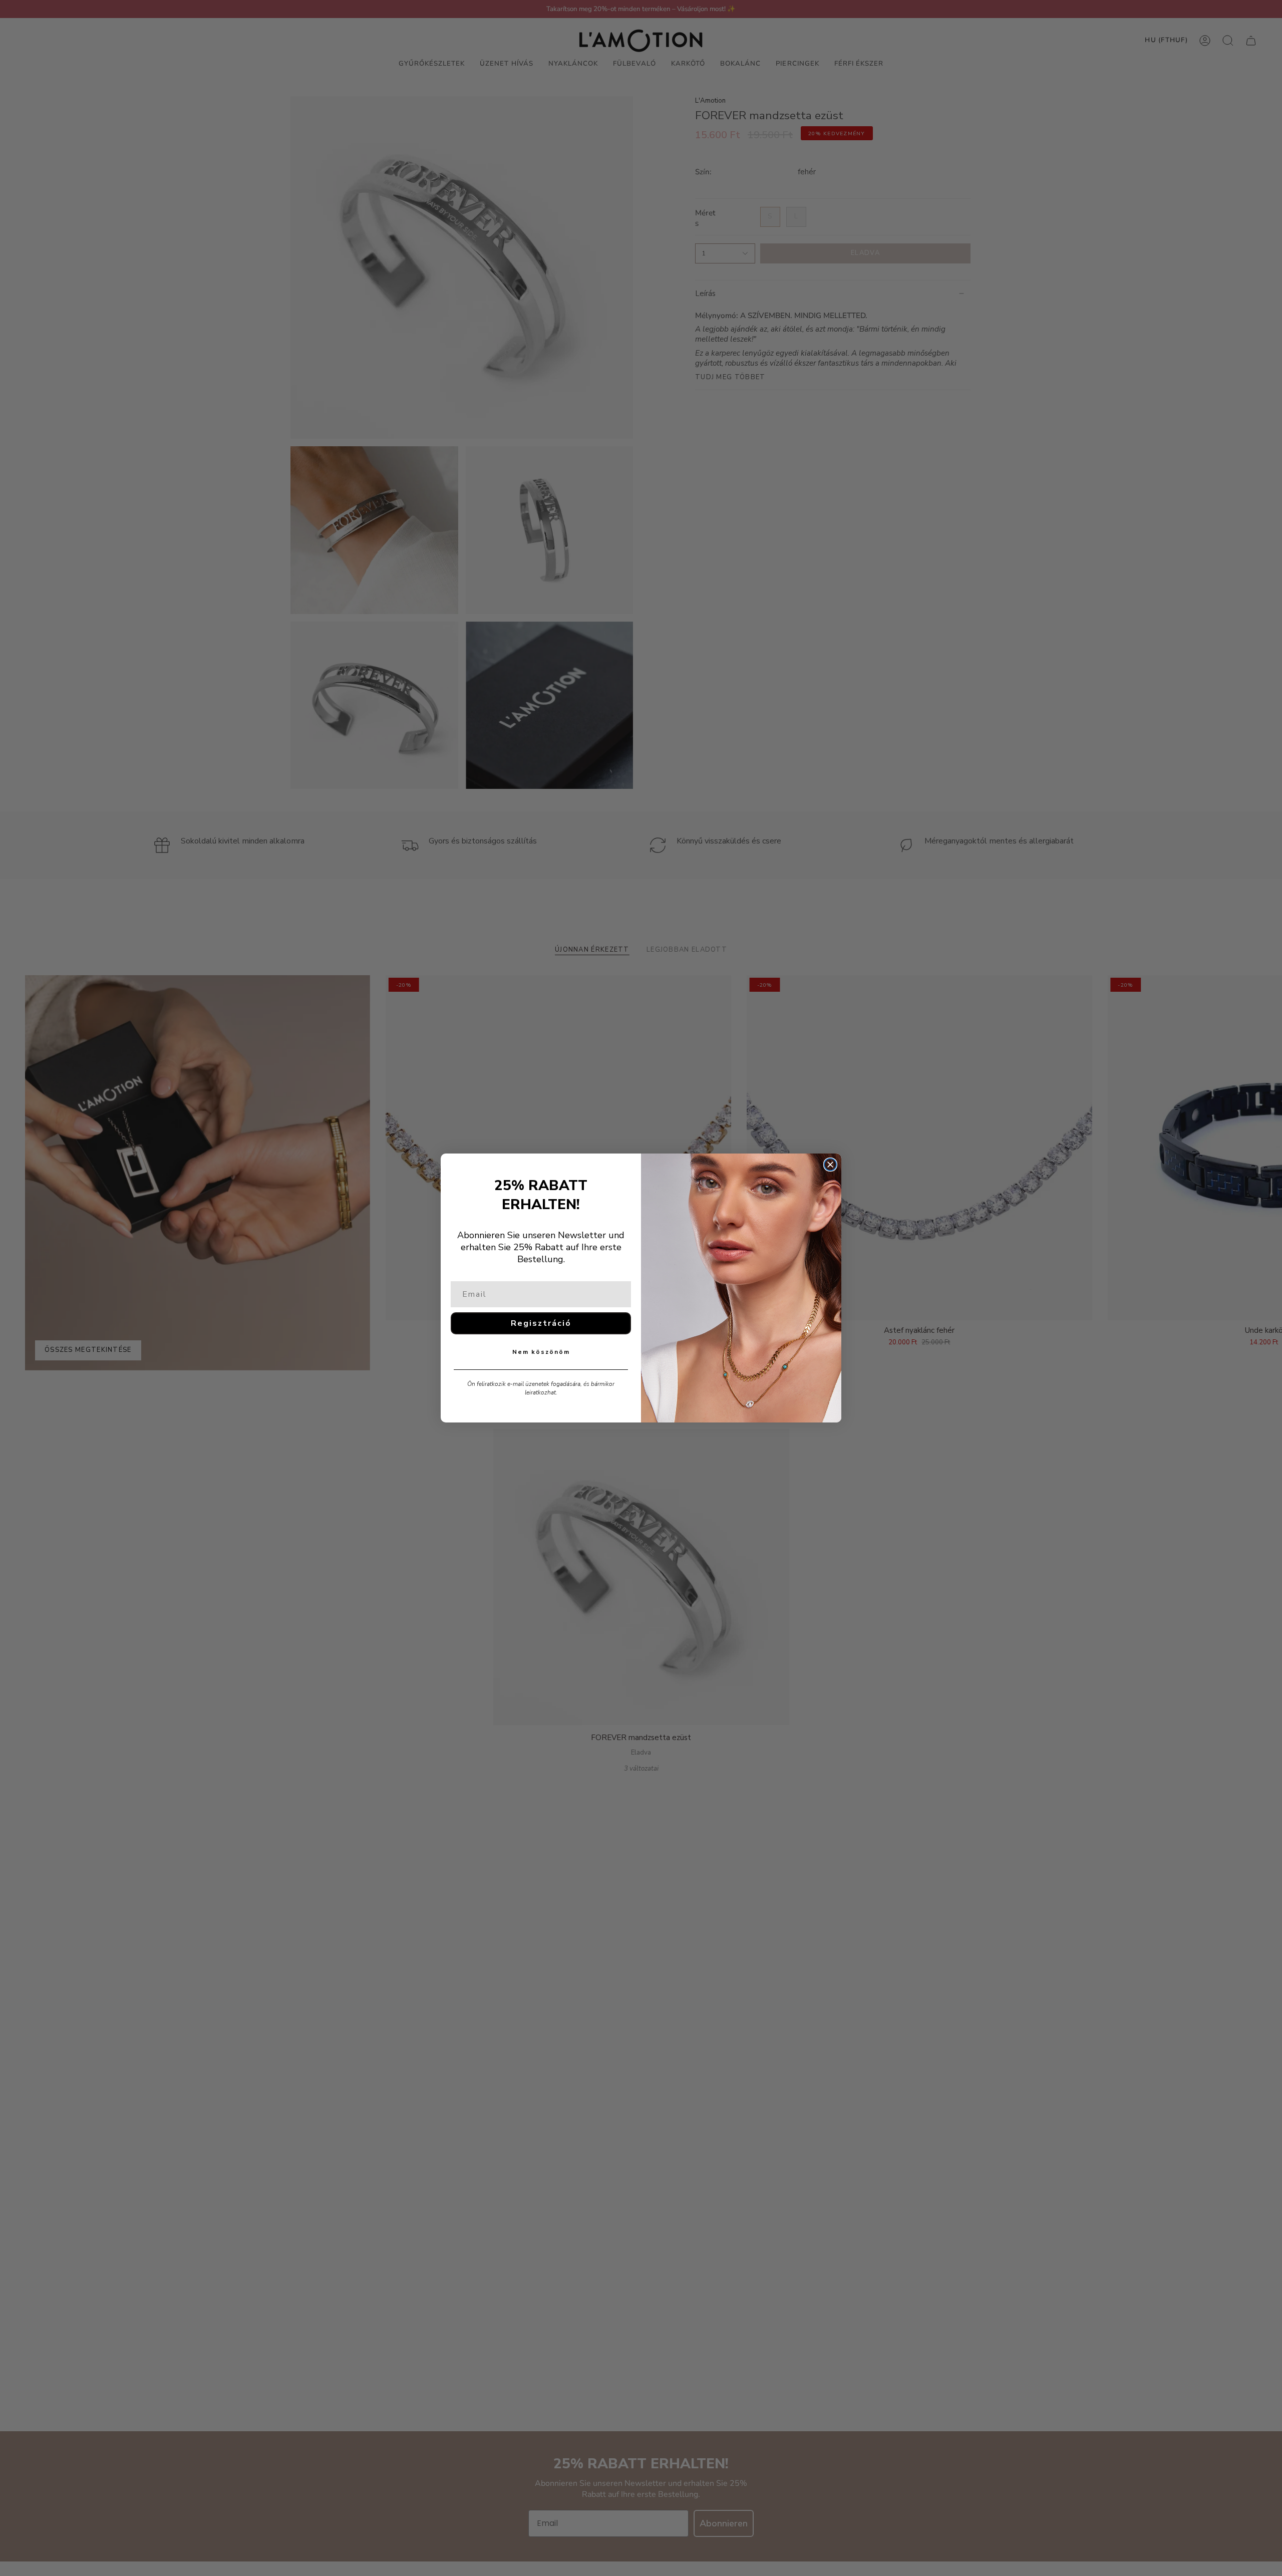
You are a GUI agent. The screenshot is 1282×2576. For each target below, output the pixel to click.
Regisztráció (541, 1323)
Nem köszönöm (541, 1352)
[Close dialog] (830, 1165)
